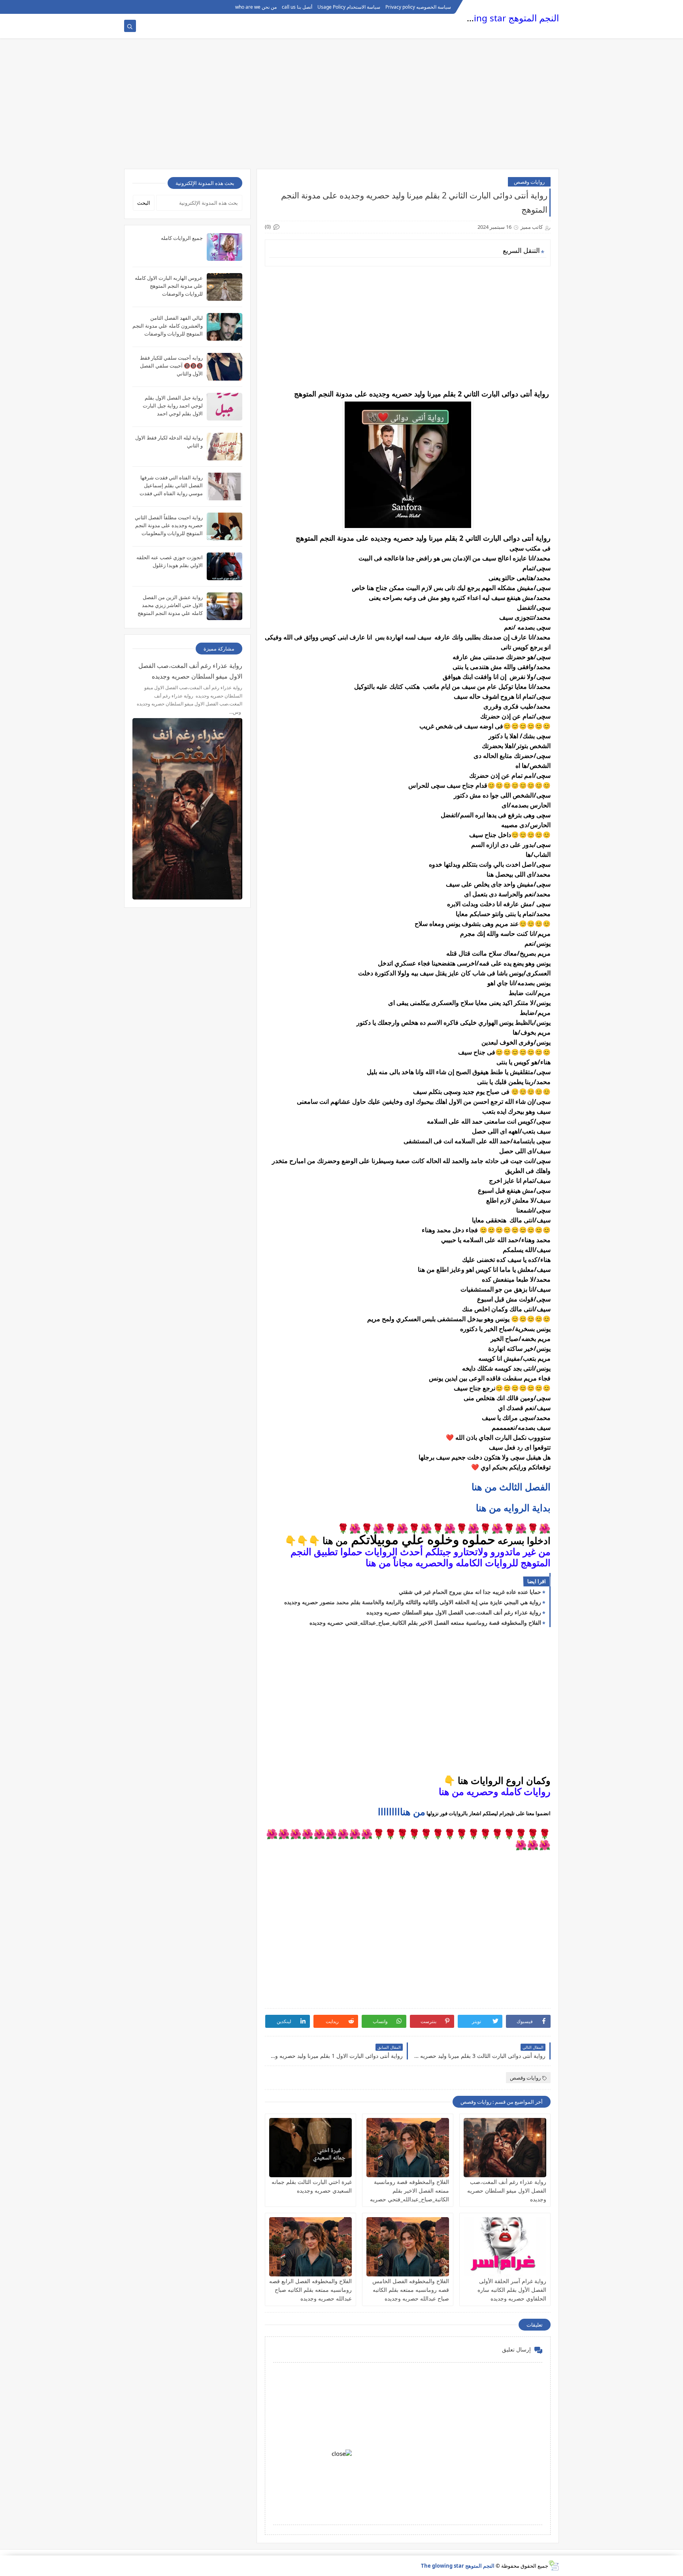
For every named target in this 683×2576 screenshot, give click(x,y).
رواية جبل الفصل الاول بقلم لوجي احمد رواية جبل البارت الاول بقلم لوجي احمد (173, 405)
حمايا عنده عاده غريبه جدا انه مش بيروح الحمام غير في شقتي (470, 1592)
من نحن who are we (256, 7)
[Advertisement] (341, 107)
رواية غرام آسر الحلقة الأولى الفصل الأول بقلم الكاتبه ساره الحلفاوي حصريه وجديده (512, 2290)
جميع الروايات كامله (182, 238)
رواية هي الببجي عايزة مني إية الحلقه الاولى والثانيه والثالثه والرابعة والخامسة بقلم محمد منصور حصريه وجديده (413, 1602)
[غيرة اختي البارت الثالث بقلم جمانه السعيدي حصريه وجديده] (310, 2148)
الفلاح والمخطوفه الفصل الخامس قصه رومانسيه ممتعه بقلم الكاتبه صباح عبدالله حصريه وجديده (411, 2290)
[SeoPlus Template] (554, 2566)
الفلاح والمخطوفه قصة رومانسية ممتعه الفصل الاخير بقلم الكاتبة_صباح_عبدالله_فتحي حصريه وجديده (425, 1623)
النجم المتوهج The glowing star (497, 18)
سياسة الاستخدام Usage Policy (349, 7)
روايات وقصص (529, 182)
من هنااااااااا (402, 1812)
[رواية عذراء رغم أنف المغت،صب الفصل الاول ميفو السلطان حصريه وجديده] (505, 2148)
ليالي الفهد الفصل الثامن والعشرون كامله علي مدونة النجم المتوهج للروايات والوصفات (168, 326)
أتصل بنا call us (297, 7)
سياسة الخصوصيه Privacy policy (418, 7)
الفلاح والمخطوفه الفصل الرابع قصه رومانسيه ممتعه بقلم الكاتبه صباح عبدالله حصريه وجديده (310, 2290)
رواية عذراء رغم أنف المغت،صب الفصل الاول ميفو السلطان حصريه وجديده (454, 1612)
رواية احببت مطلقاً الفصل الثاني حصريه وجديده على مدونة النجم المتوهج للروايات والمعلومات (169, 525)
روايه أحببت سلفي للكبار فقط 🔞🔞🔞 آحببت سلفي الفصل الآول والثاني (171, 366)
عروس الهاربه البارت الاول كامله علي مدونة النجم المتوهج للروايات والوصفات (169, 286)
